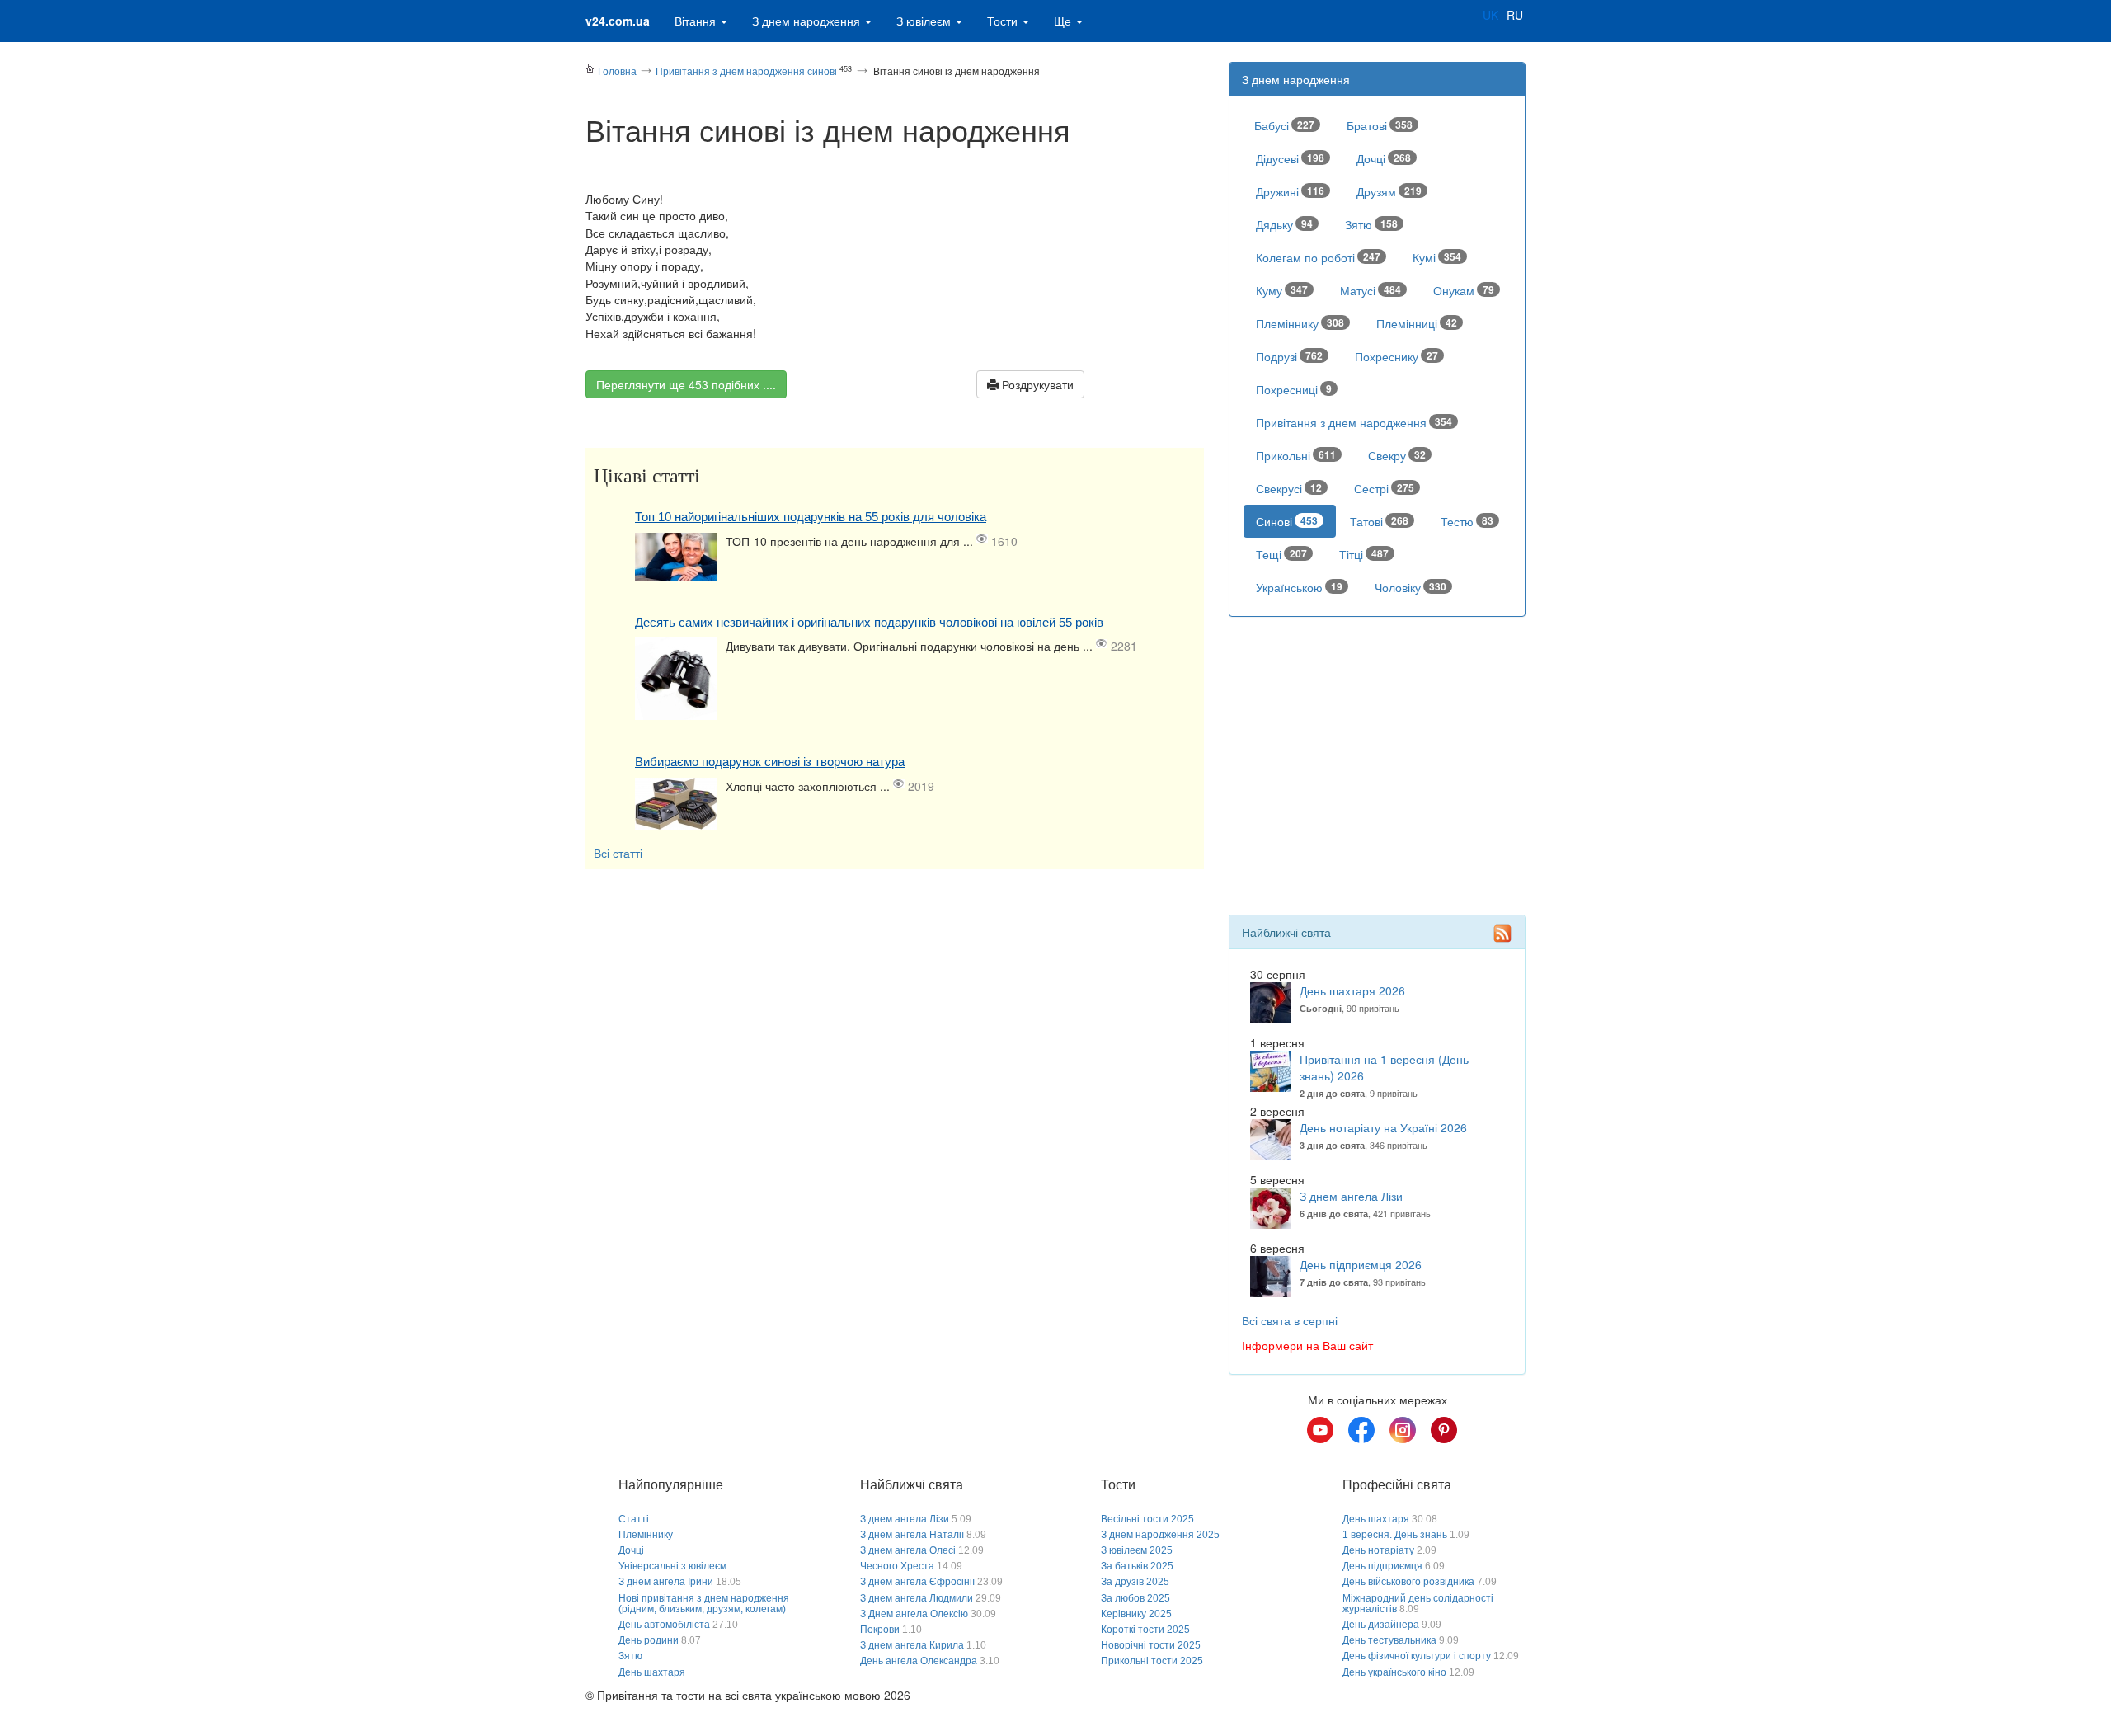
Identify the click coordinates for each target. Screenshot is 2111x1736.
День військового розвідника (1408, 1582)
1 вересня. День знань (1395, 1535)
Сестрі (1384, 488)
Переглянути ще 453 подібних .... (686, 384)
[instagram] (1403, 1430)
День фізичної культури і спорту (1417, 1656)
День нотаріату (1378, 1550)
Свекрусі (1289, 488)
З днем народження (808, 21)
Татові (1379, 521)
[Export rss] (1502, 934)
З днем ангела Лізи (1351, 1196)
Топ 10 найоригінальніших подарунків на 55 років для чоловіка (811, 517)
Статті (634, 1519)
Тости (1004, 21)
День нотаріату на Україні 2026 (1383, 1127)
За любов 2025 (1135, 1598)
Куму (1282, 290)
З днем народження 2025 (1160, 1535)
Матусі (1371, 290)
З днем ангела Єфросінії (917, 1582)
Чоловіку (1410, 587)
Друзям (1389, 191)
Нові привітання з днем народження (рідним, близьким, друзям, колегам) (704, 1604)
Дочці (1384, 158)
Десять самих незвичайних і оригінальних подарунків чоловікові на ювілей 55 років (869, 622)
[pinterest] (1444, 1430)
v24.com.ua (618, 21)
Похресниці (1294, 389)
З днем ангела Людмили (917, 1598)
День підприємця (1382, 1566)
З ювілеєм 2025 (1137, 1550)
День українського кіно (1394, 1672)
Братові (1380, 125)
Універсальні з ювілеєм (672, 1566)
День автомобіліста (664, 1625)
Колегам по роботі (1318, 257)
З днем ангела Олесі (908, 1550)
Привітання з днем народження (1354, 422)
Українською (1299, 587)
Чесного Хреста (897, 1566)
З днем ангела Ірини (666, 1582)
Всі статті (618, 853)
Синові (1287, 521)
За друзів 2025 (1135, 1582)
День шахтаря (652, 1672)
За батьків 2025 (1137, 1566)
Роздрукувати (1036, 384)
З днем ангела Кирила (912, 1645)
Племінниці (1417, 323)
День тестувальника (1389, 1640)
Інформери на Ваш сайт (1307, 1345)
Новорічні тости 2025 (1151, 1645)
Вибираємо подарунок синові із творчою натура (770, 762)
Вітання (697, 21)
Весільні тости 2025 (1147, 1519)
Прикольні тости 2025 (1152, 1661)
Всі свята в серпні (1290, 1320)
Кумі (1437, 257)
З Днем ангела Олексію (914, 1614)
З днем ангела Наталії (912, 1535)
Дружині (1290, 191)
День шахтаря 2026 (1352, 990)
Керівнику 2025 (1136, 1614)
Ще (1064, 21)
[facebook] (1361, 1430)
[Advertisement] (895, 993)
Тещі (1281, 554)
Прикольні (1296, 455)
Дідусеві (1290, 158)
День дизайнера (1381, 1625)
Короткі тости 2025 (1145, 1630)
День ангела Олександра (919, 1661)
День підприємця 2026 (1361, 1264)
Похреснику (1396, 356)
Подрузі (1289, 356)
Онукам (1464, 290)
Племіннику (1300, 323)
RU (1515, 15)
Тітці (1364, 554)
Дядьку (1284, 224)
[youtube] (1320, 1430)
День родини (649, 1640)
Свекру (1397, 455)
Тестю (1467, 521)
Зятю (1371, 224)
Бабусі (1284, 125)
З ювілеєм (925, 21)
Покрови (880, 1630)
